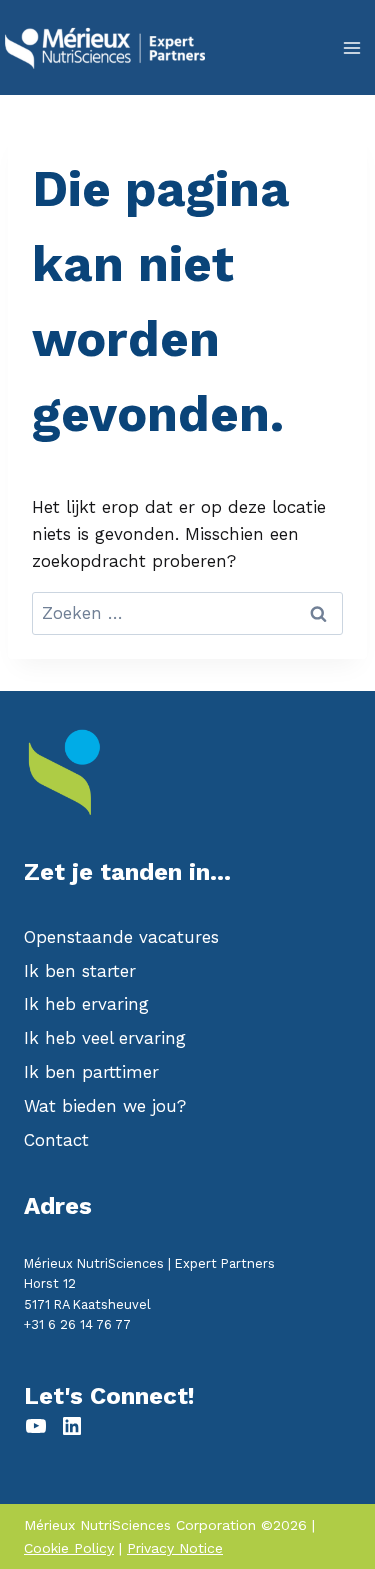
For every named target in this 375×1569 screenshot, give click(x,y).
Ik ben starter (80, 971)
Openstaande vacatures (121, 937)
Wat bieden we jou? (105, 1106)
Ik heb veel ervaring (105, 1038)
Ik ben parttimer (91, 1072)
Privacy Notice (175, 1548)
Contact (56, 1140)
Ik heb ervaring (86, 1004)
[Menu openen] (351, 47)
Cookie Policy (69, 1548)
